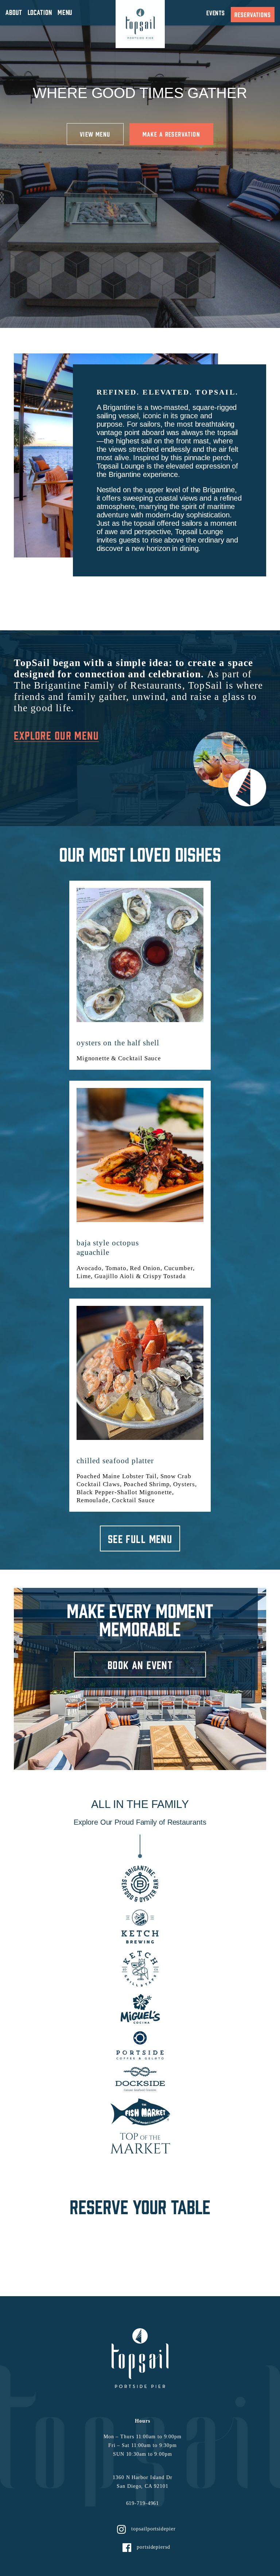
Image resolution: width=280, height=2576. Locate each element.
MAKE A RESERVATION (171, 134)
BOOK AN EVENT (140, 1665)
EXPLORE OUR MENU (56, 735)
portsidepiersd (153, 2547)
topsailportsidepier (153, 2529)
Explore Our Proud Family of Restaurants (140, 1822)
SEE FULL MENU (140, 1538)
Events (216, 13)
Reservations (253, 14)
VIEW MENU (95, 134)
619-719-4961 (143, 2503)
